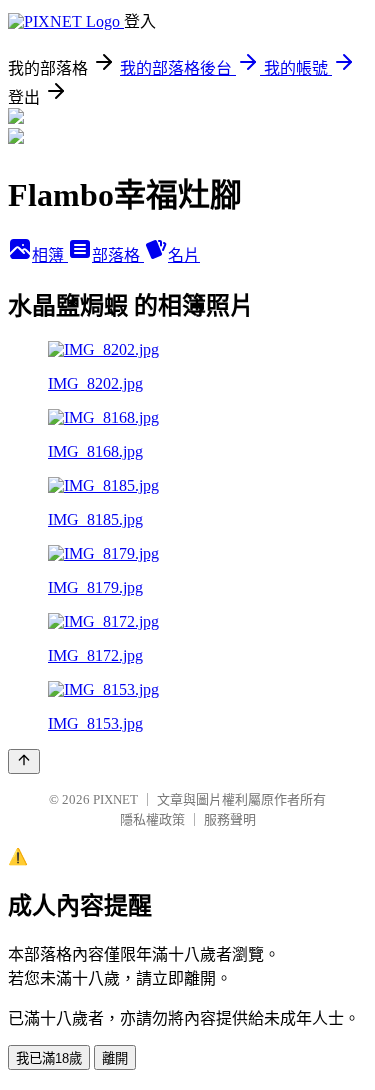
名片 (184, 255)
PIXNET (115, 799)
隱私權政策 (152, 819)
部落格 (118, 255)
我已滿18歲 (49, 1058)
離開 (115, 1058)
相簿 (50, 255)
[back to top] (24, 761)
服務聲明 (230, 819)
